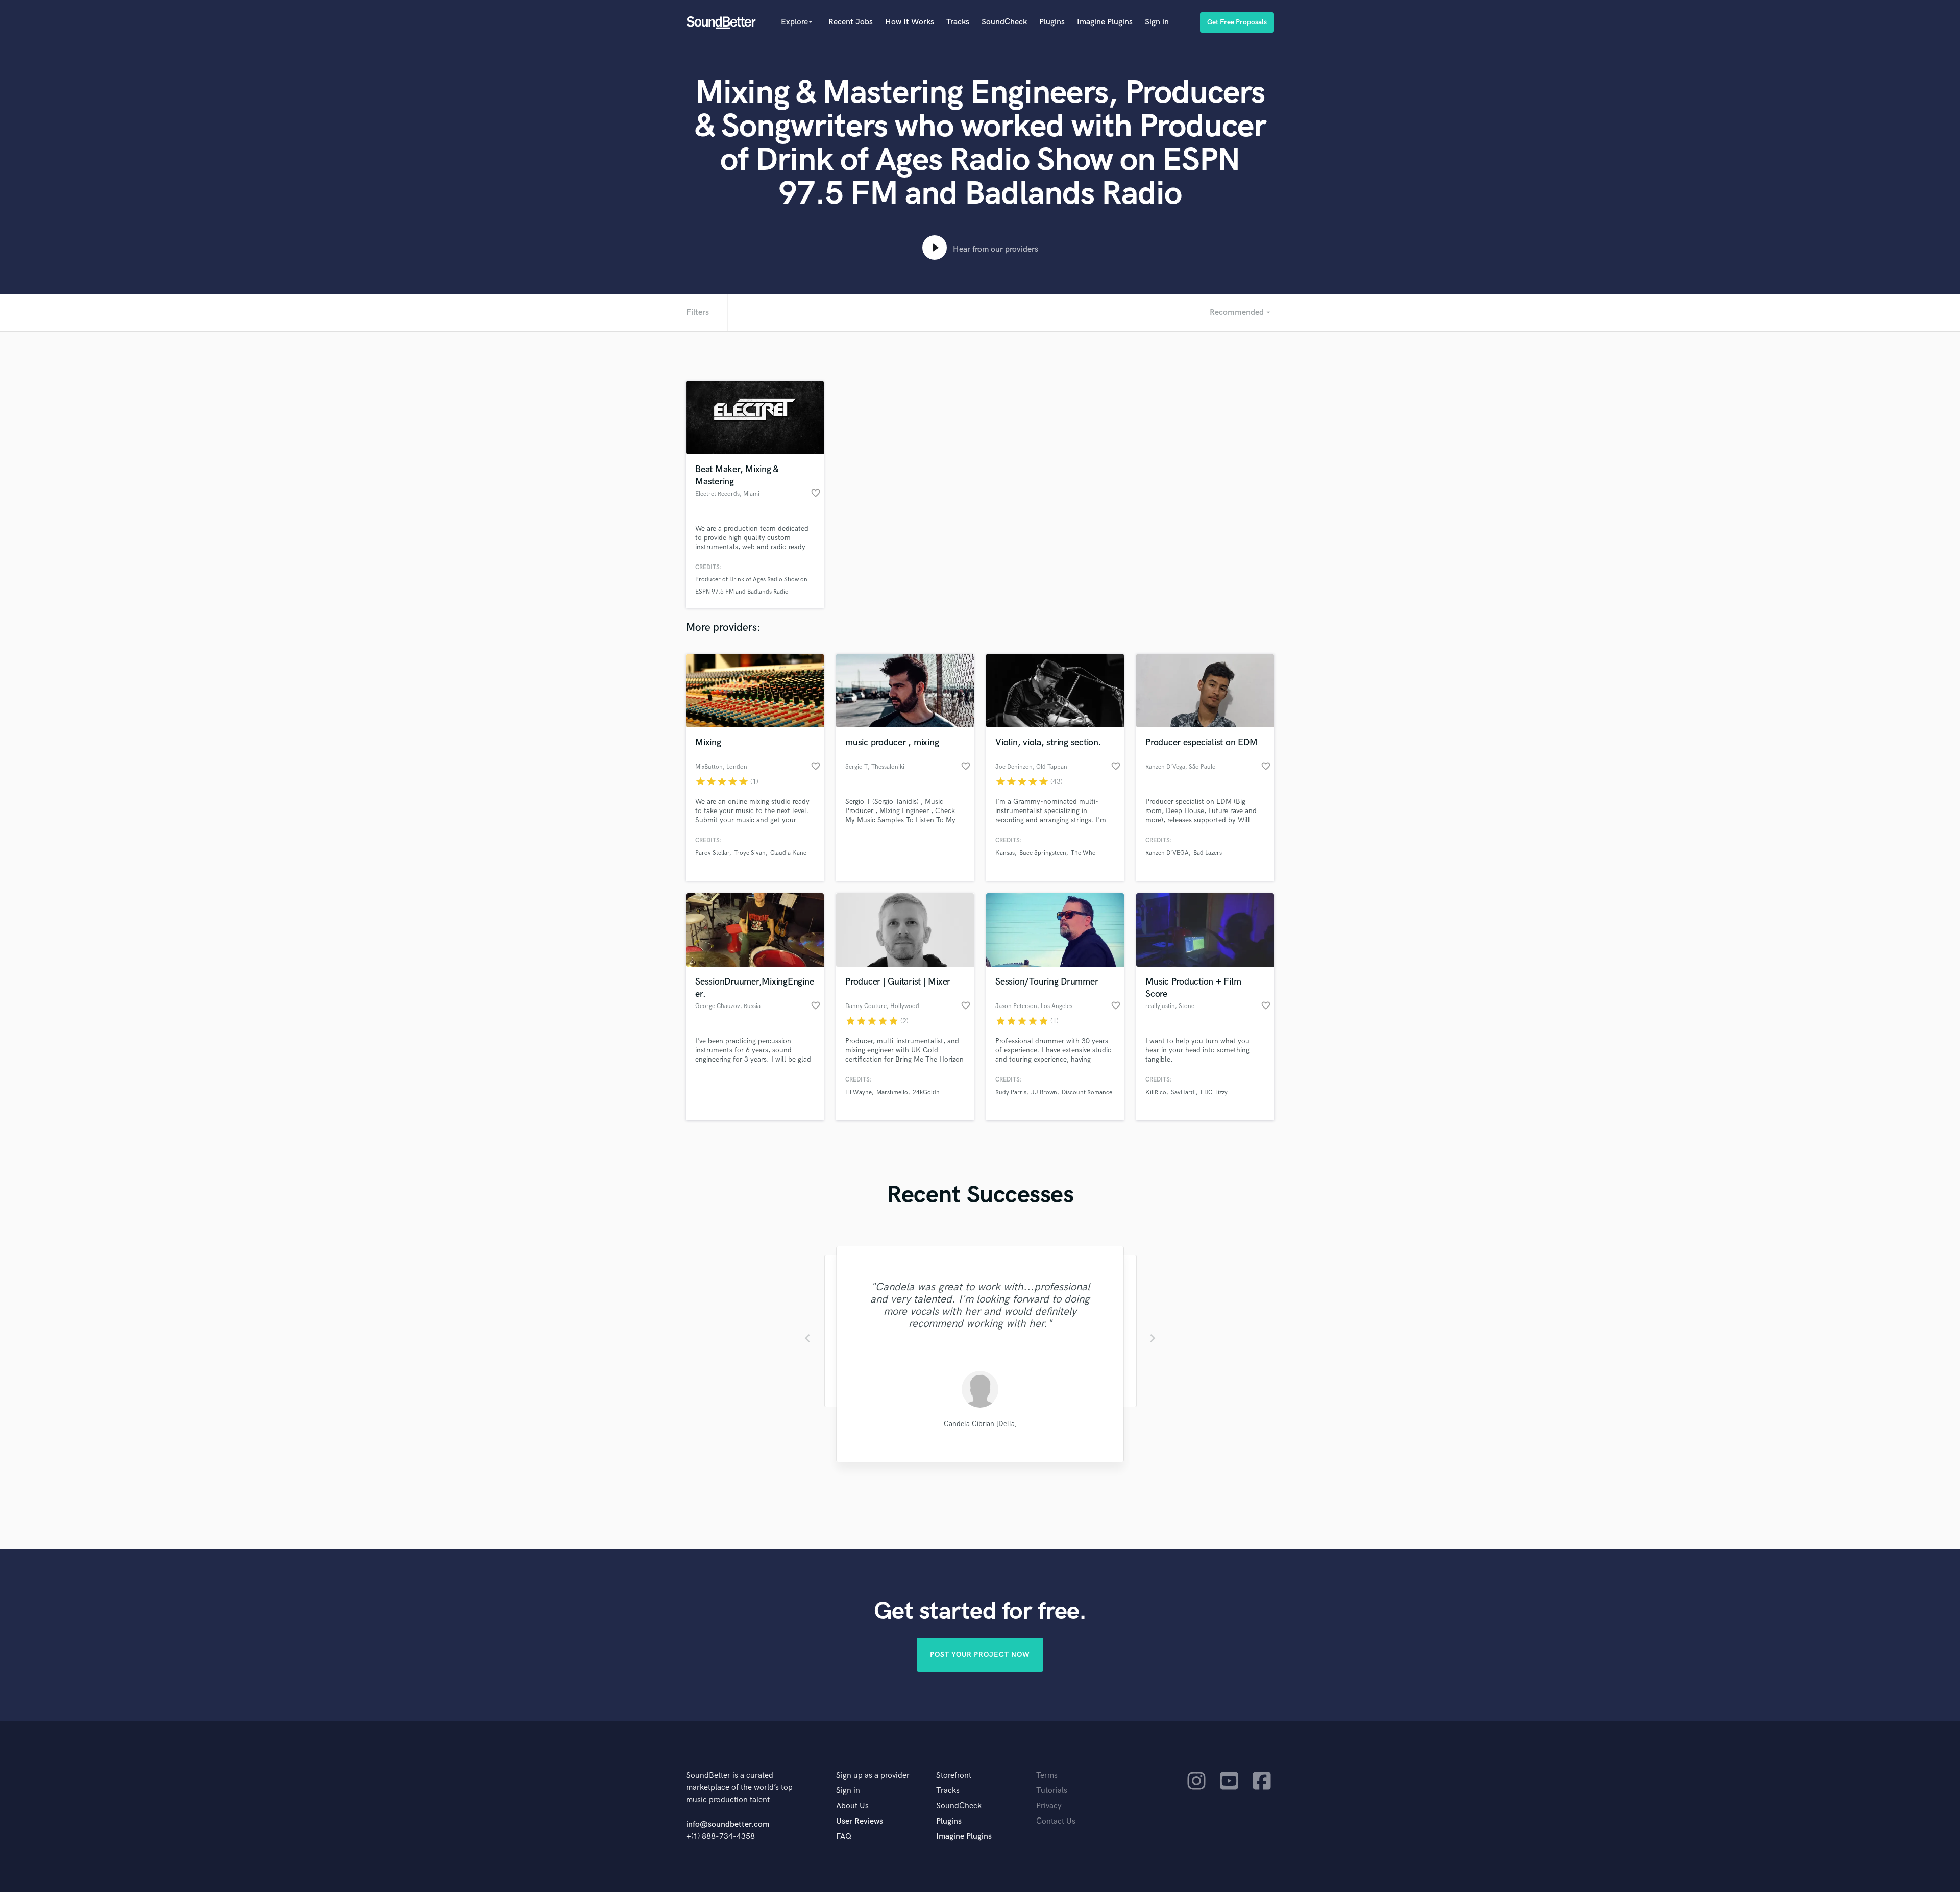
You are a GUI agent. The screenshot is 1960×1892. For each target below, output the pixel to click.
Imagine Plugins (1105, 22)
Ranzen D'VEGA (1167, 853)
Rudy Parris (1011, 1092)
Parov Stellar (712, 853)
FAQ (844, 1837)
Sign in (1157, 22)
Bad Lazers (1208, 853)
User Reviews (860, 1821)
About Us (852, 1806)
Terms (1047, 1775)
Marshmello (892, 1092)
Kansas (1005, 853)
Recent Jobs (851, 22)
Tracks (958, 22)
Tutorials (1052, 1791)
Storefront (954, 1775)
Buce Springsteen (1043, 853)
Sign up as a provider (873, 1775)
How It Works (910, 22)
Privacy (1049, 1806)
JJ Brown (1044, 1092)
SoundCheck (1004, 22)
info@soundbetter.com (728, 1824)
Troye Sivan (750, 853)
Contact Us (1056, 1821)
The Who (1083, 853)
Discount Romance (1087, 1092)
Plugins (1052, 22)
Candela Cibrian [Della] (980, 1424)
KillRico (1156, 1092)
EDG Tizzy (1214, 1092)
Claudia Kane (788, 853)
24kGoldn (926, 1092)
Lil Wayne (859, 1092)
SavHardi (1183, 1092)
